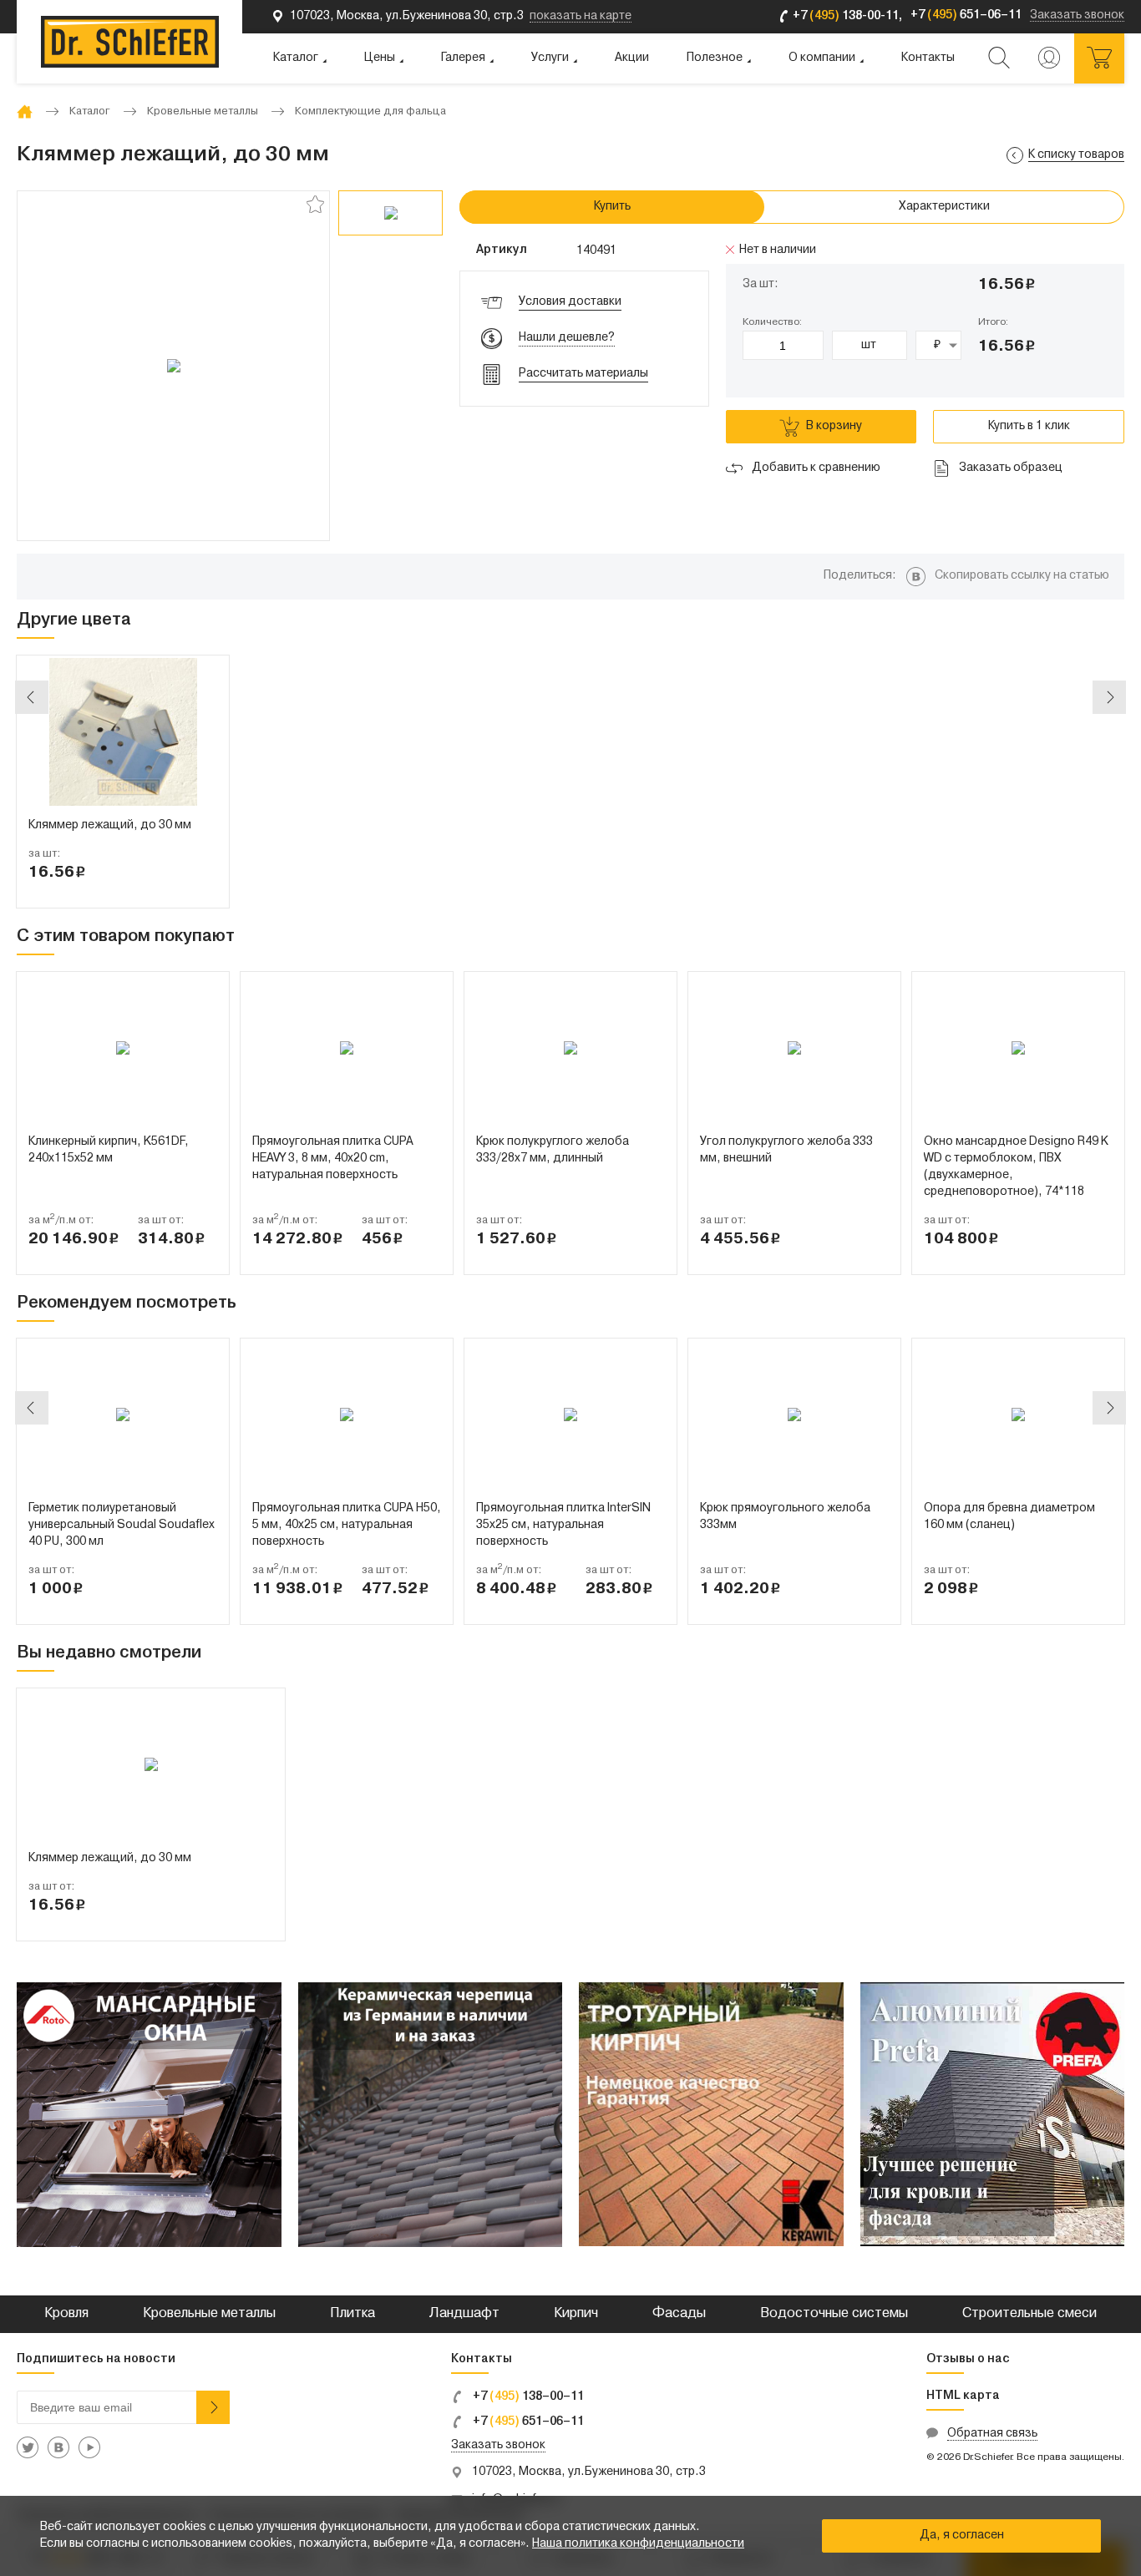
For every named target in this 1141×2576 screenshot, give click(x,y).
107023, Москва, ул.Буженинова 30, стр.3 (589, 2472)
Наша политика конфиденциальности (638, 2544)
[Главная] (25, 111)
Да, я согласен (962, 2536)
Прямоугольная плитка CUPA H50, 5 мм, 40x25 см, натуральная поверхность (347, 1525)
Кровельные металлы (209, 2314)
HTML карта (963, 2396)
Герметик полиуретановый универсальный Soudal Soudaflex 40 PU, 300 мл (122, 1525)
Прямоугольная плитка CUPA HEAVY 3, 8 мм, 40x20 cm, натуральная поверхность (333, 1159)
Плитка (352, 2314)
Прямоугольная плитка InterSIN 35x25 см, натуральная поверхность (563, 1525)
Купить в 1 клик (1029, 426)
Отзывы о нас (968, 2359)
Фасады (679, 2314)
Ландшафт (464, 2314)
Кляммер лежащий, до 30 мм (110, 825)
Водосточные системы (834, 2314)
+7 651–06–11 (527, 2422)
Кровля (66, 2314)
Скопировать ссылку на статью (1022, 576)
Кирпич (576, 2314)
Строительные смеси (1029, 2314)
